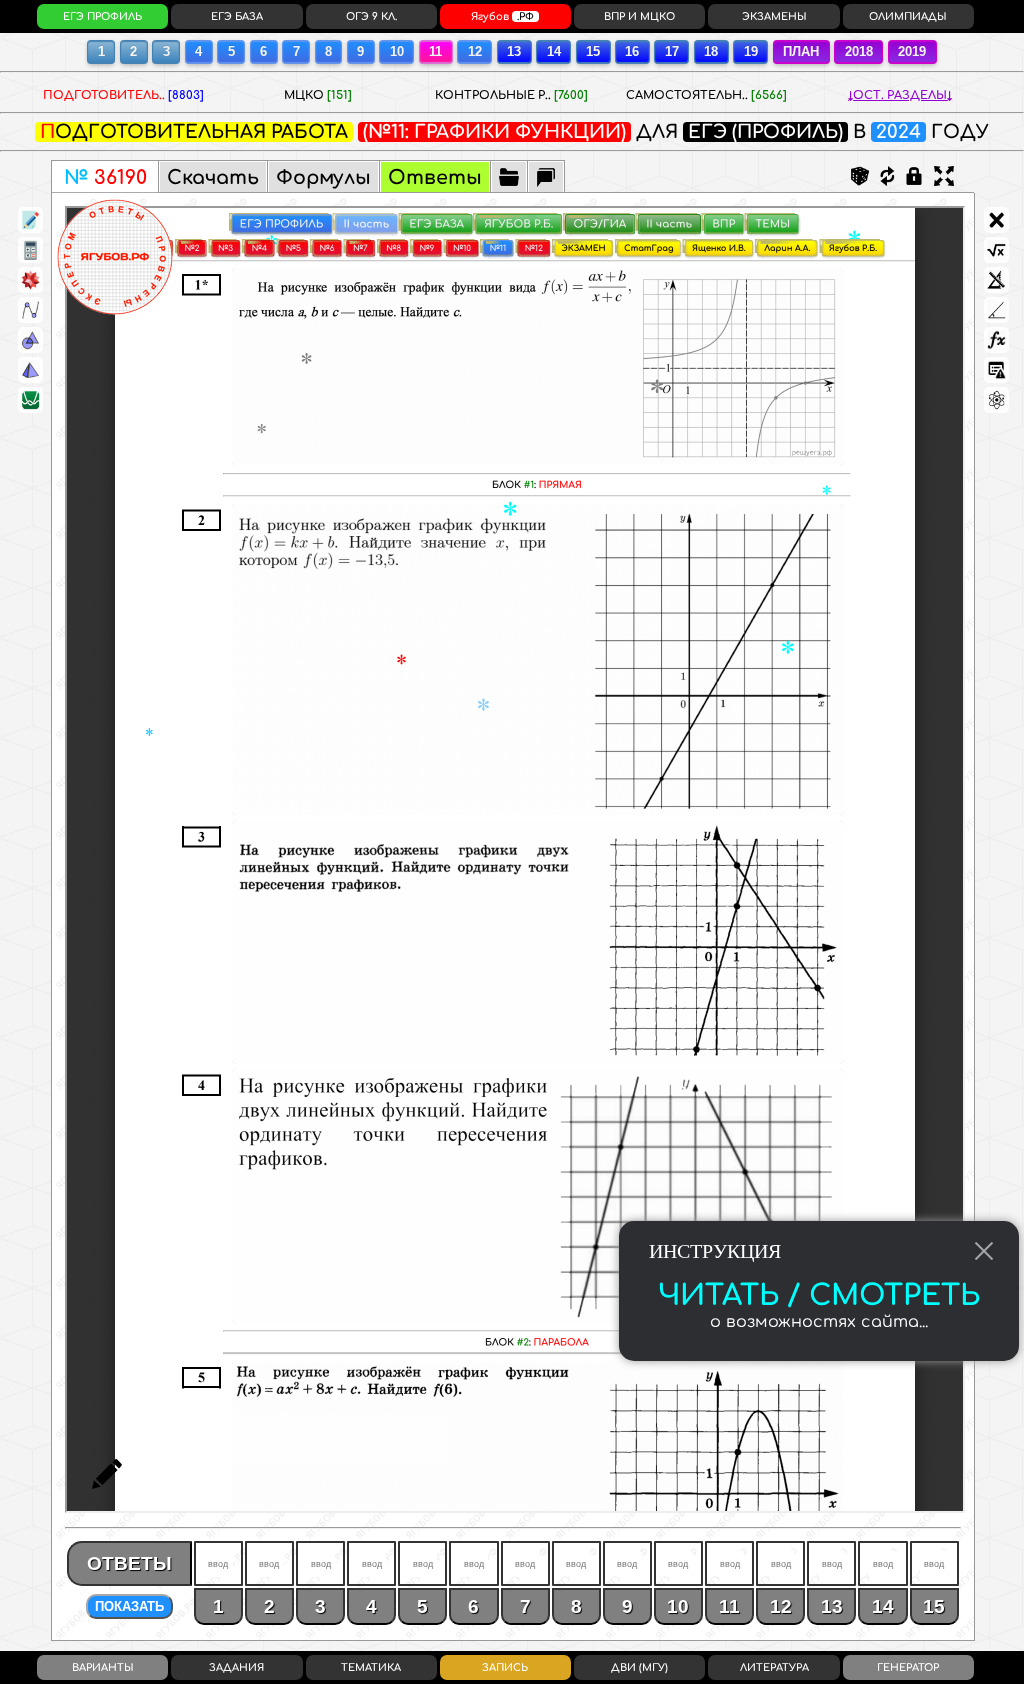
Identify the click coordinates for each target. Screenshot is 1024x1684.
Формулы (323, 177)
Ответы (435, 177)
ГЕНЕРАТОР (908, 1667)
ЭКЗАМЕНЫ (774, 16)
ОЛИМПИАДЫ (908, 16)
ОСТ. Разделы (900, 95)
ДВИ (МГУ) (639, 1667)
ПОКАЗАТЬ (129, 1606)
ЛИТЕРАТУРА (774, 1667)
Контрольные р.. (511, 95)
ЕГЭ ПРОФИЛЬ (102, 16)
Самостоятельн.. (706, 95)
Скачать (213, 177)
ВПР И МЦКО (639, 16)
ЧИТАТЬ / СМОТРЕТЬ (819, 1296)
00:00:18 (505, 16)
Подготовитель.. (123, 95)
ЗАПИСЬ (505, 1667)
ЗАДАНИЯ (236, 1667)
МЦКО (318, 95)
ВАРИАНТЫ (103, 1667)
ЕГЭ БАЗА (237, 16)
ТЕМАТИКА (371, 1667)
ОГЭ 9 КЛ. (371, 16)
